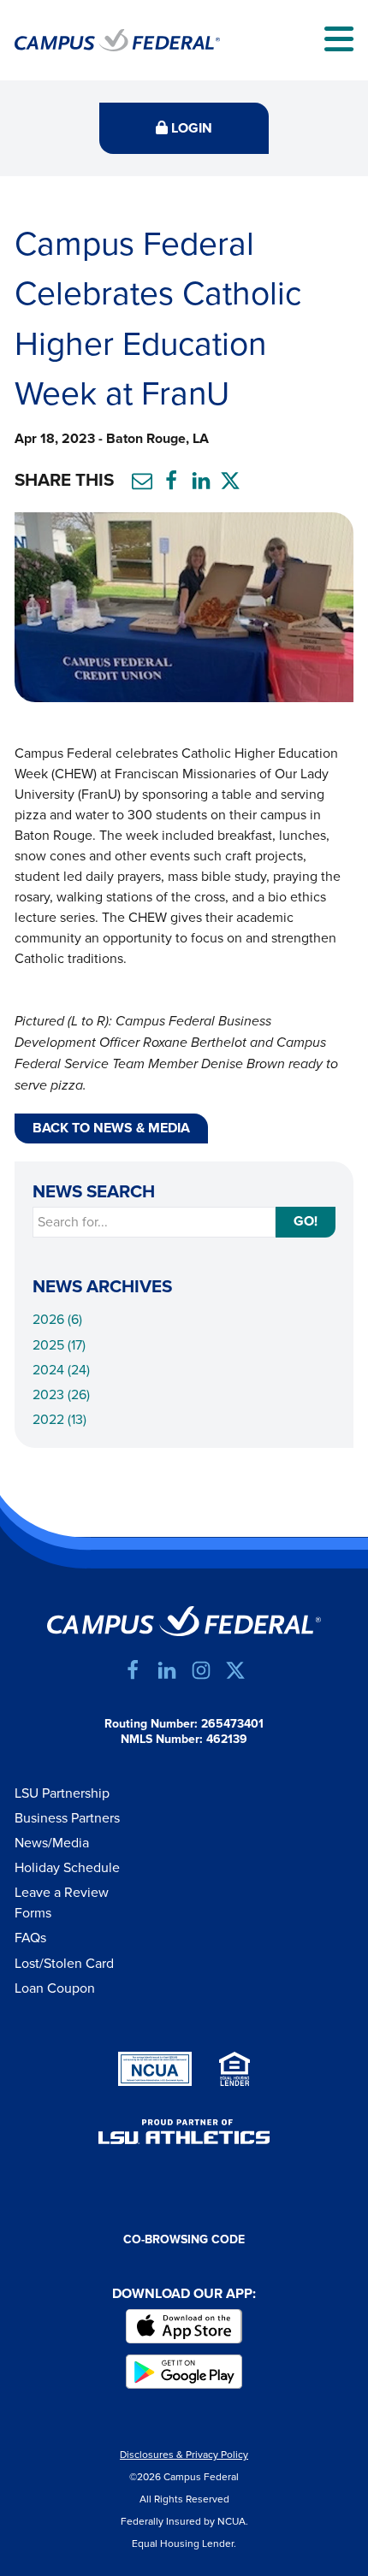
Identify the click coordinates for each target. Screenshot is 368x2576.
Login (190, 129)
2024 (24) (61, 1370)
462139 (227, 1740)
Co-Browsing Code (184, 2240)
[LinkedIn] (167, 1670)
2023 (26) (61, 1395)
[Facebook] (133, 1670)
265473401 (232, 1724)
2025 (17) (59, 1345)
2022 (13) (59, 1420)
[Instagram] (201, 1670)
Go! (306, 1222)
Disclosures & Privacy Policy (184, 2455)
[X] (235, 1670)
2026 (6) (57, 1320)
